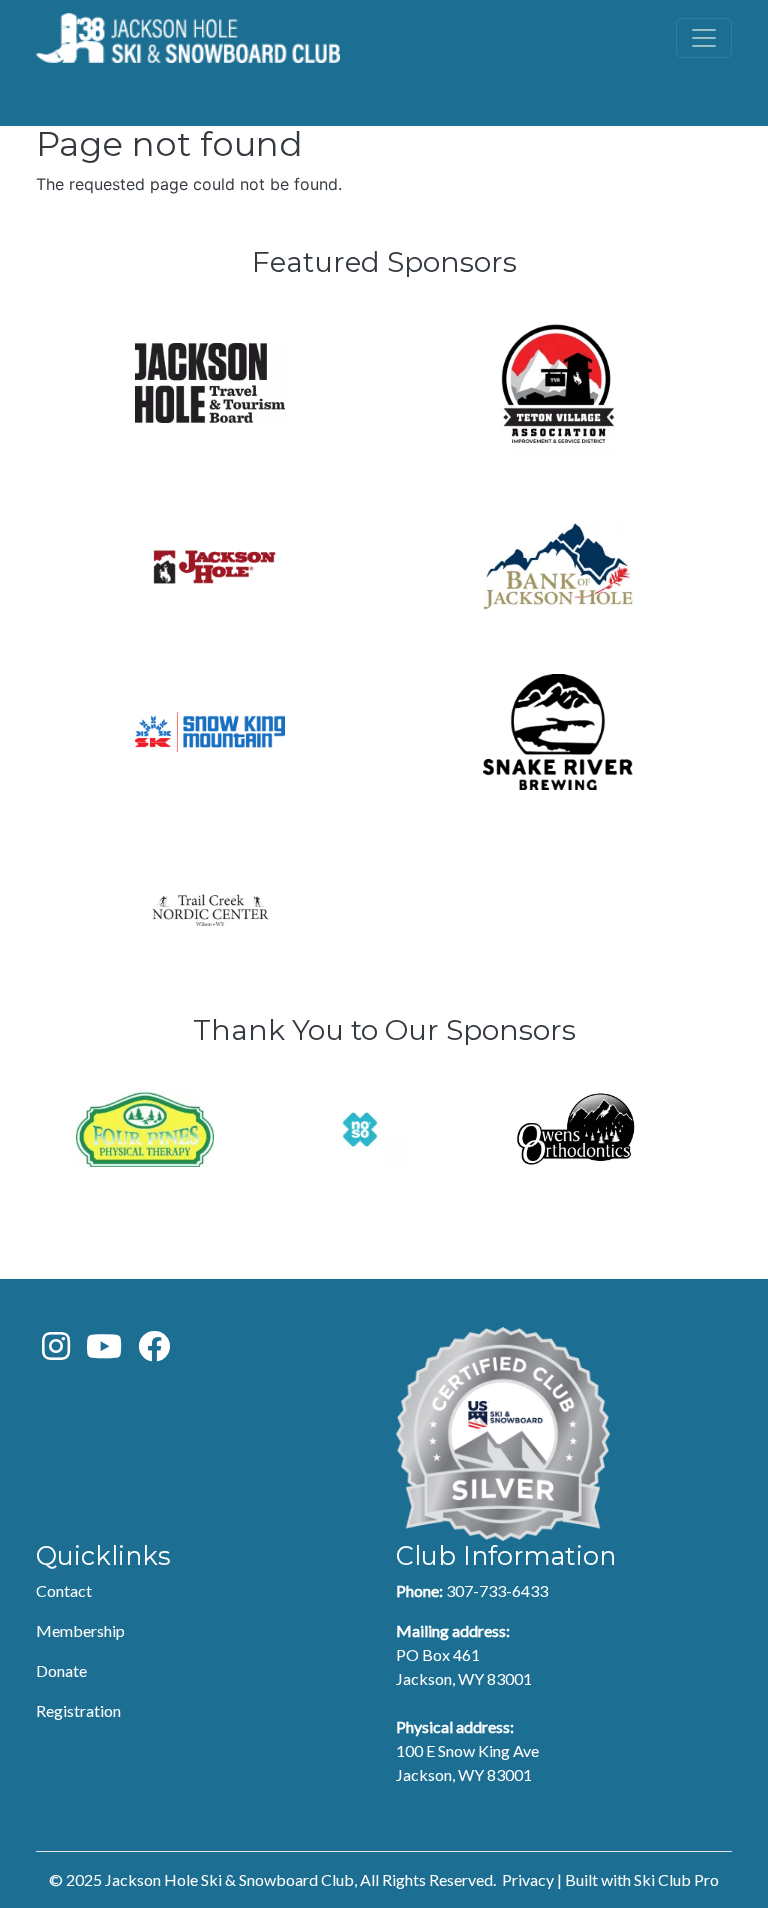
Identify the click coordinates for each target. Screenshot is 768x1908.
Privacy (528, 1879)
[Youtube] (104, 1351)
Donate (61, 1670)
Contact (64, 1590)
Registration (78, 1710)
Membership (80, 1630)
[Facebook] (154, 1351)
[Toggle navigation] (704, 38)
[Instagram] (56, 1351)
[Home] (188, 38)
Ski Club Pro (676, 1879)
